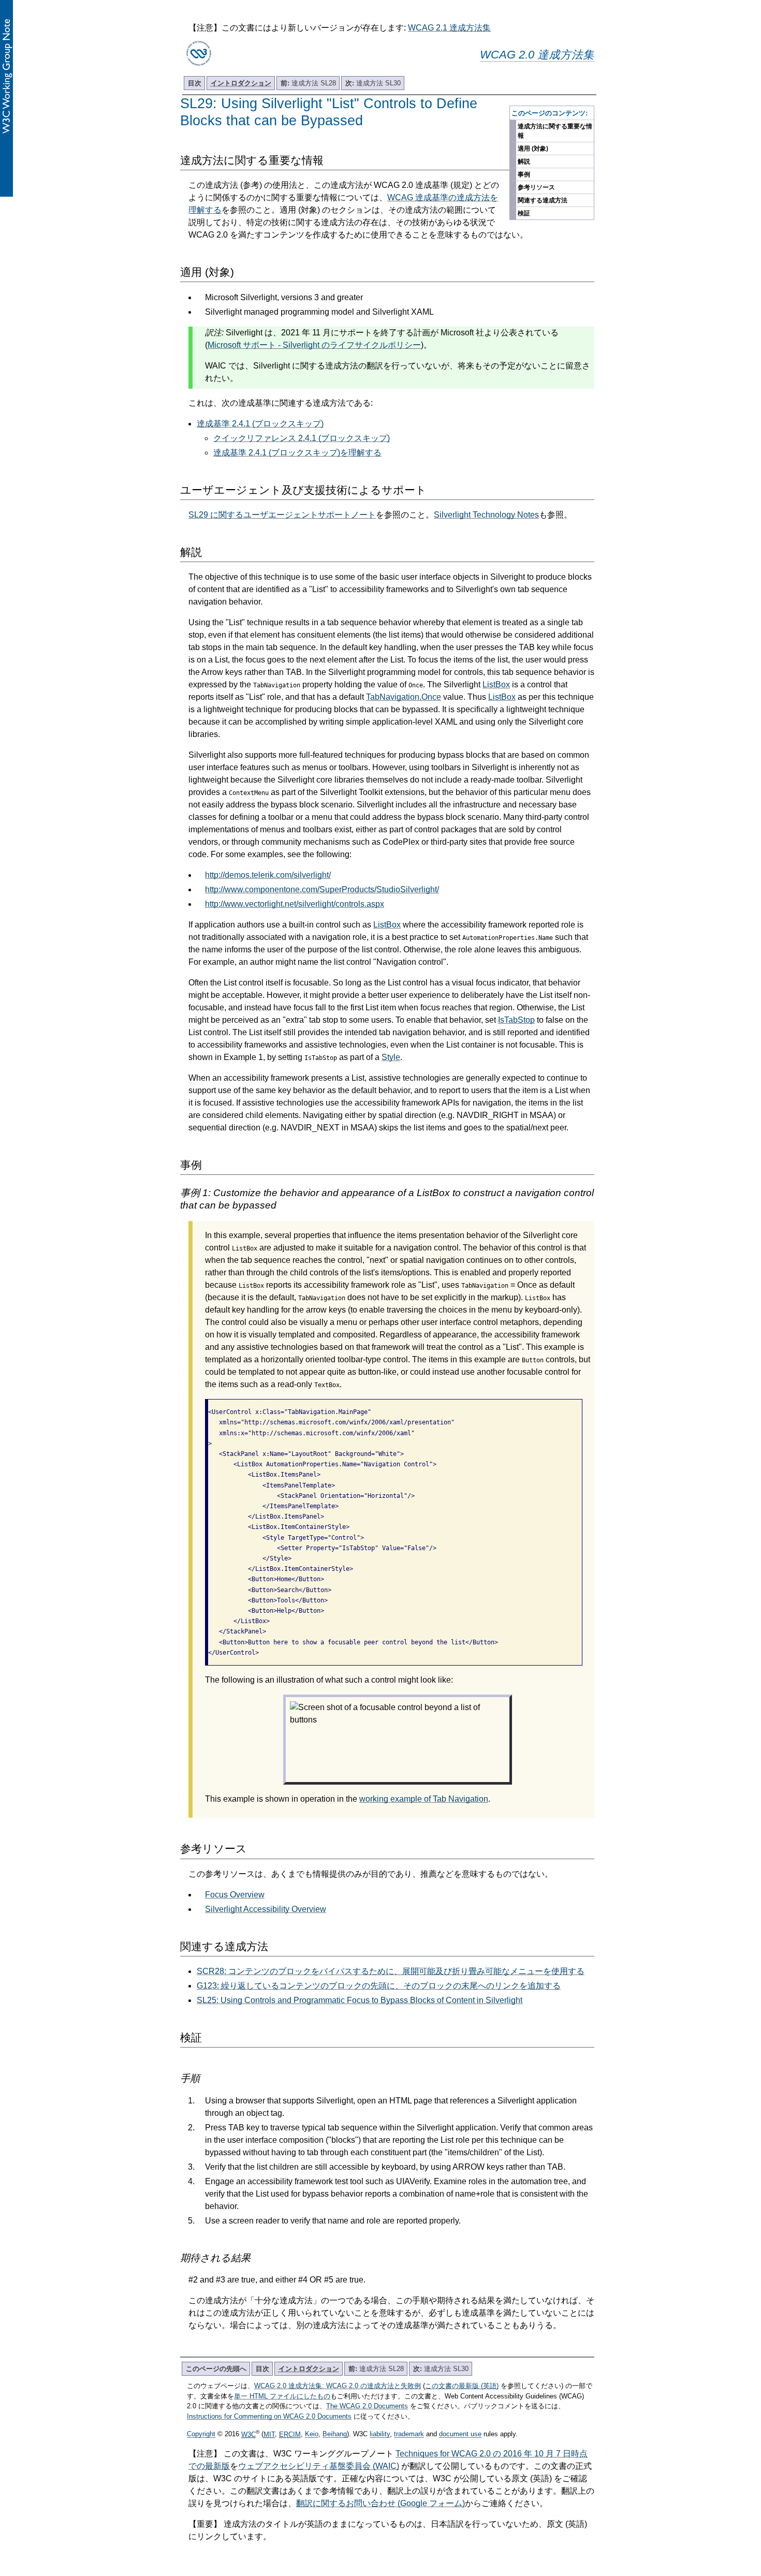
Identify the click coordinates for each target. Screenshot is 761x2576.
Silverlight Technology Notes (486, 515)
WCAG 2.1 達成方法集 (449, 28)
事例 (524, 174)
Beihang (335, 2434)
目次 (195, 83)
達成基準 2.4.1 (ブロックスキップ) (260, 424)
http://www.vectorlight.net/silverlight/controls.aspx (295, 904)
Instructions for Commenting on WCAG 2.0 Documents (269, 2416)
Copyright (201, 2434)
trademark (409, 2434)
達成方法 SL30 (373, 83)
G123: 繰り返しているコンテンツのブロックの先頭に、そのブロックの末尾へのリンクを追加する (379, 1986)
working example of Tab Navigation (424, 1799)
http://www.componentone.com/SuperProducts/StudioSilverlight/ (322, 889)
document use (460, 2434)
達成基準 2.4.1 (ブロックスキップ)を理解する (297, 453)
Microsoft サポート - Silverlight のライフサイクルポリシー (314, 345)
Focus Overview (235, 1895)
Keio (312, 2434)
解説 (524, 161)
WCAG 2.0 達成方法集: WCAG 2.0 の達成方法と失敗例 (338, 2386)
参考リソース (536, 187)
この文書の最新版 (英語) (462, 2386)
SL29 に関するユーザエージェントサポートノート (282, 515)
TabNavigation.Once (404, 697)
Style (391, 1057)
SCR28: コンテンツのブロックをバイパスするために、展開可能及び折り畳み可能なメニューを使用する (391, 1971)
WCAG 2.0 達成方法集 (537, 55)
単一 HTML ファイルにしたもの (282, 2396)
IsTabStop (516, 1020)
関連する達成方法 (543, 200)
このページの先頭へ (216, 2369)
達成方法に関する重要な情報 (555, 131)
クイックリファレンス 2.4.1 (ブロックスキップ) (302, 438)
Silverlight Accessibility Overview (266, 1909)
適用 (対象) (533, 149)
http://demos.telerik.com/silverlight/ (268, 875)
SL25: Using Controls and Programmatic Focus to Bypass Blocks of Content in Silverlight (360, 2000)
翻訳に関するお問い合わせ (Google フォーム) (380, 2503)
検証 (524, 213)
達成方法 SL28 (308, 83)
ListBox (496, 685)
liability (380, 2434)
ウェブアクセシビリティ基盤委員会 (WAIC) (319, 2466)
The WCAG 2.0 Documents (367, 2406)
